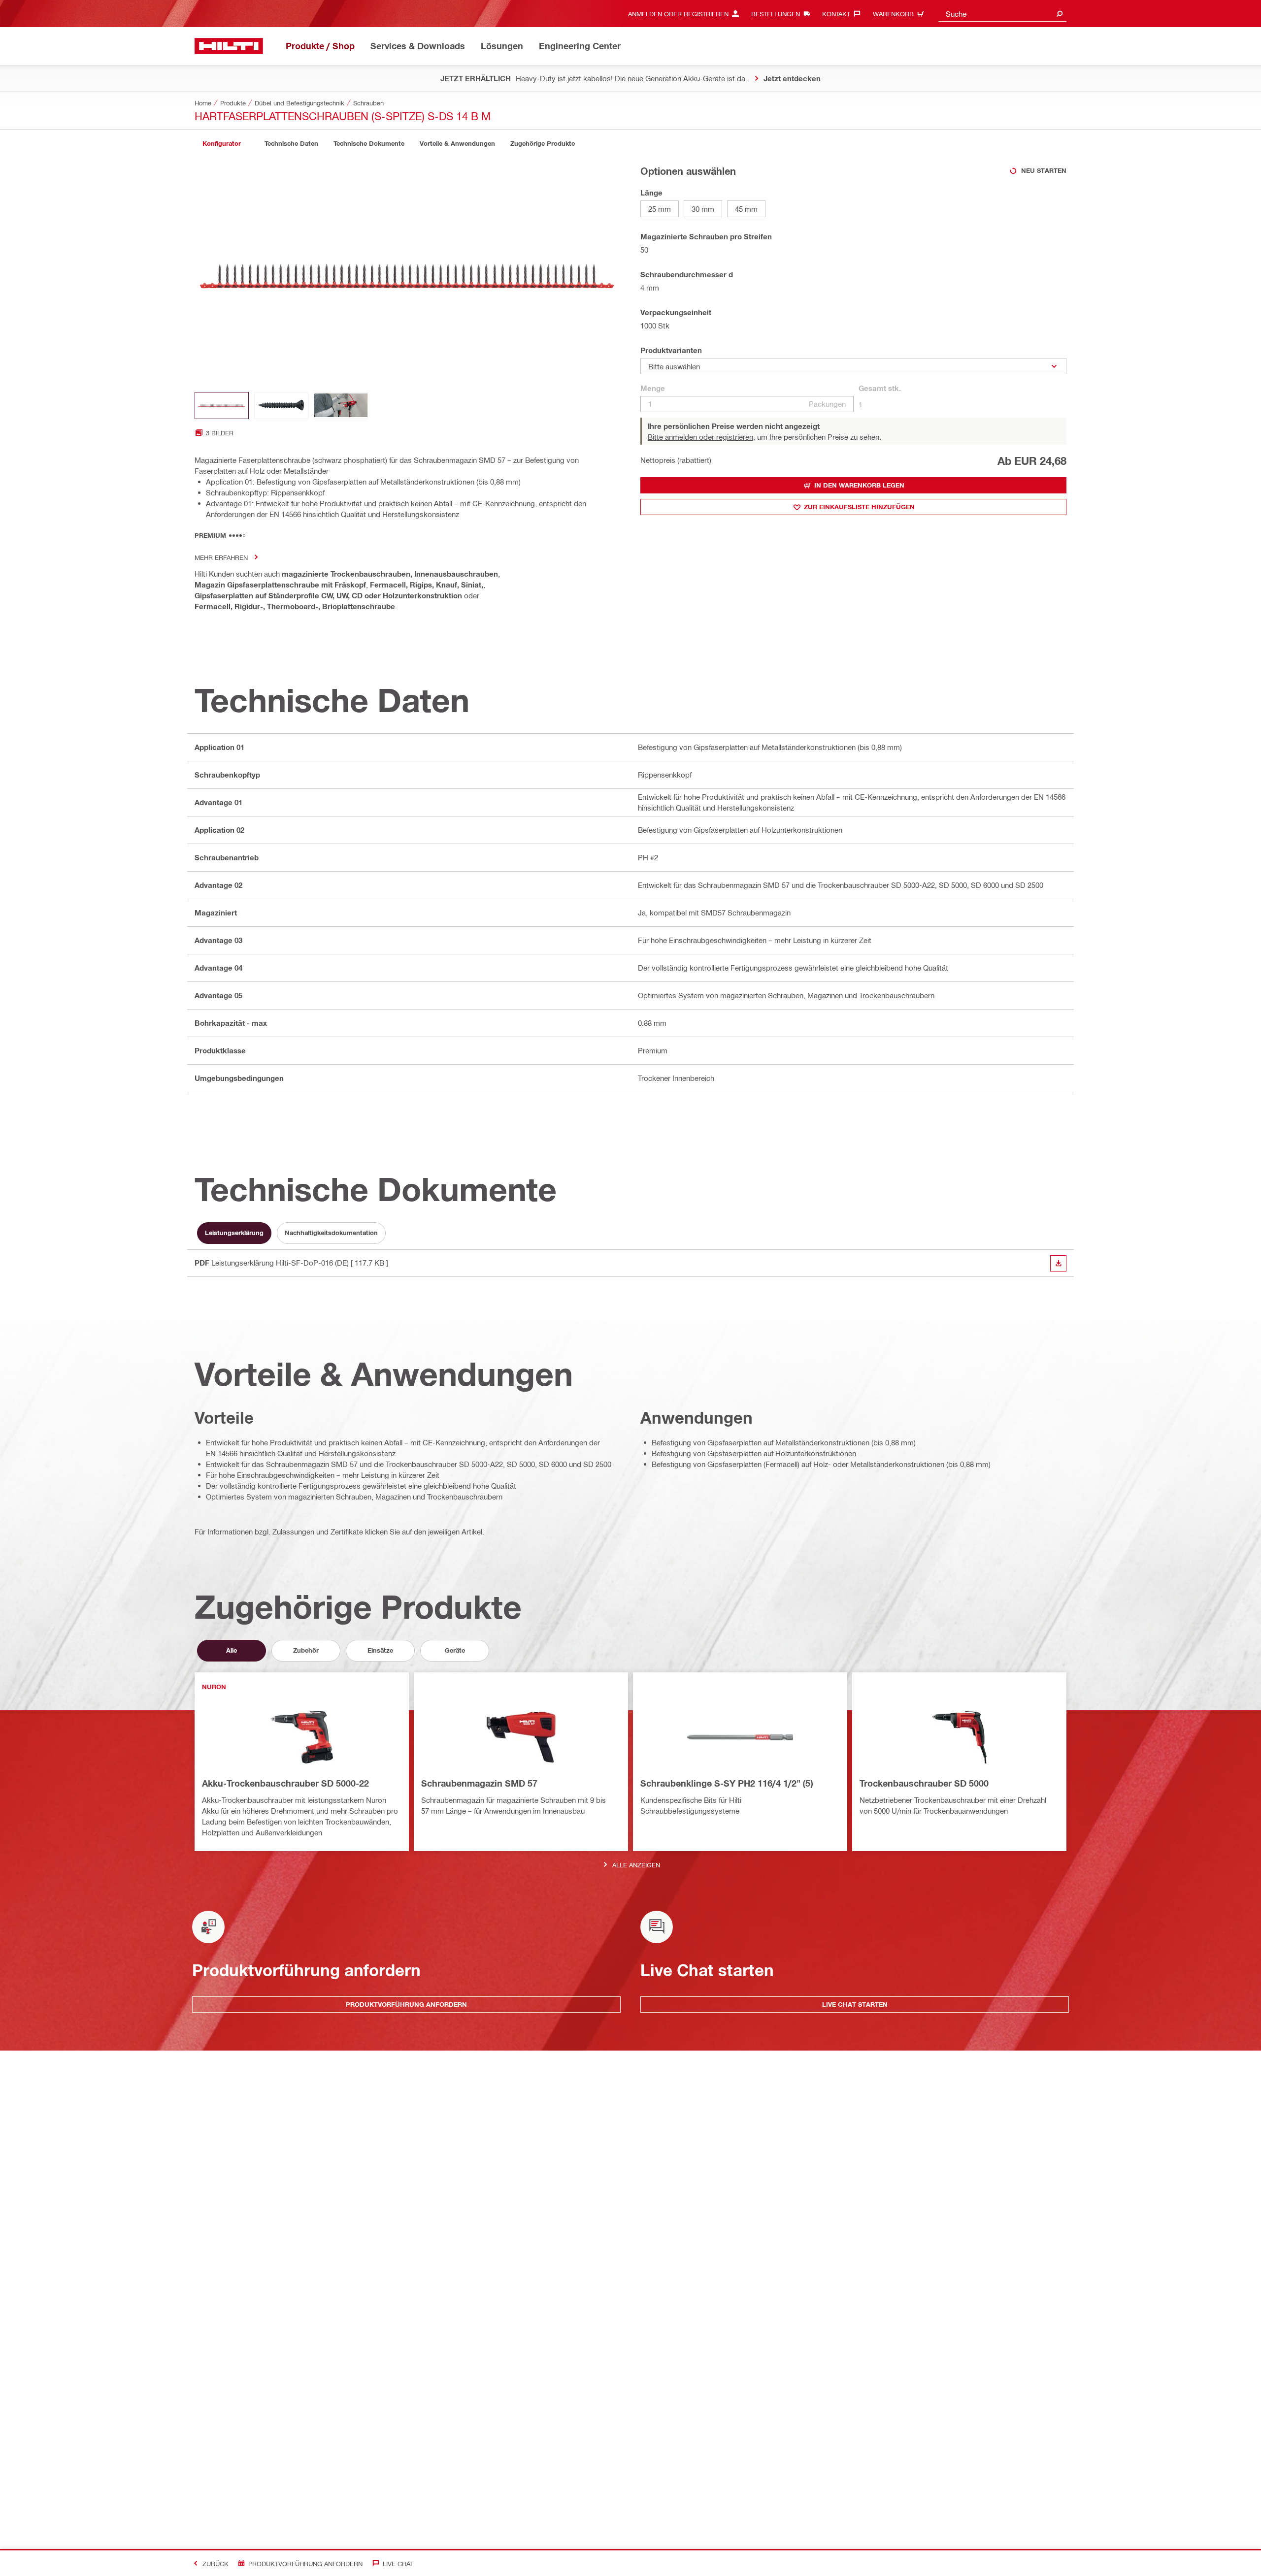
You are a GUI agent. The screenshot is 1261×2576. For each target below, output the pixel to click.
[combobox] (1002, 14)
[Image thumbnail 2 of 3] (281, 406)
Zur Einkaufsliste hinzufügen (859, 507)
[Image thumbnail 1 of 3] (222, 406)
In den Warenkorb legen (859, 485)
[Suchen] (1060, 14)
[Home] (229, 46)
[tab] (222, 144)
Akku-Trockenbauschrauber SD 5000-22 (285, 1783)
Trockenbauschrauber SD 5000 (924, 1783)
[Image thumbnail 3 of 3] (341, 406)
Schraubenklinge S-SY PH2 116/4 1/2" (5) (727, 1783)
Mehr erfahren (221, 557)
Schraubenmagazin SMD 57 (479, 1783)
